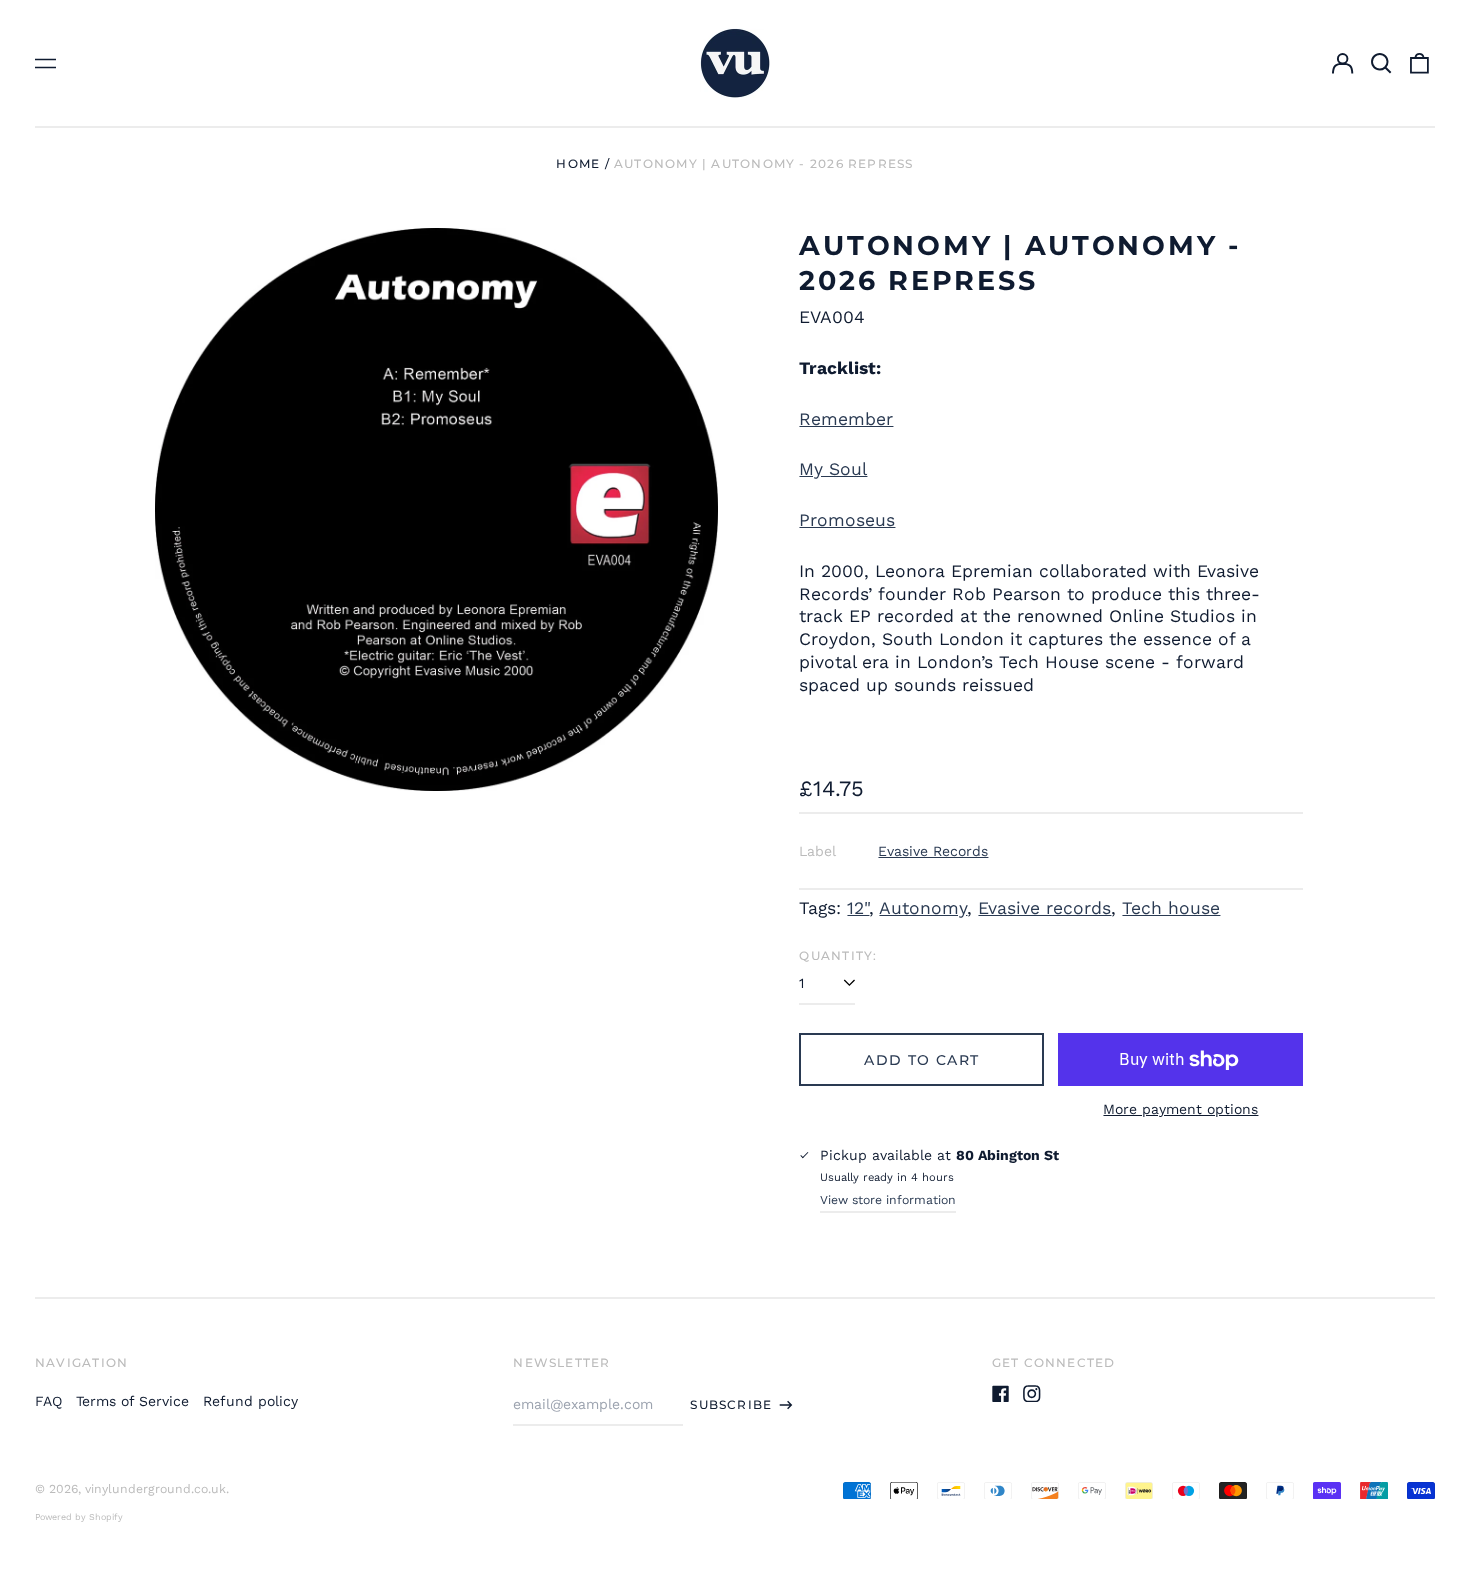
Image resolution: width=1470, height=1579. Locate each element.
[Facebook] (1001, 1394)
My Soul (833, 469)
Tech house (1171, 908)
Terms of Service (132, 1401)
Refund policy (250, 1401)
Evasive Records (933, 851)
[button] (1381, 63)
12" (858, 908)
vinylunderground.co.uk (155, 1489)
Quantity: (838, 955)
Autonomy (923, 908)
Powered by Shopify (79, 1517)
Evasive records (1044, 908)
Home (578, 163)
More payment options (1180, 1109)
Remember (846, 419)
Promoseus (847, 520)
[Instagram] (1032, 1394)
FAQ (48, 1401)
